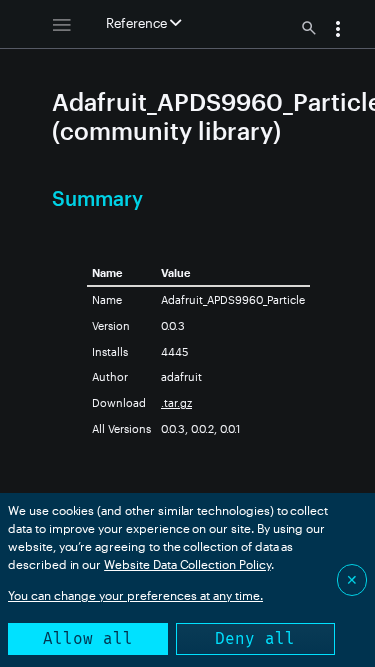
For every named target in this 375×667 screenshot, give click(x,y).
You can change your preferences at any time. (135, 595)
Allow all (88, 638)
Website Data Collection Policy (187, 564)
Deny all (255, 638)
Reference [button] (138, 23)
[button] (338, 31)
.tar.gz (176, 402)
